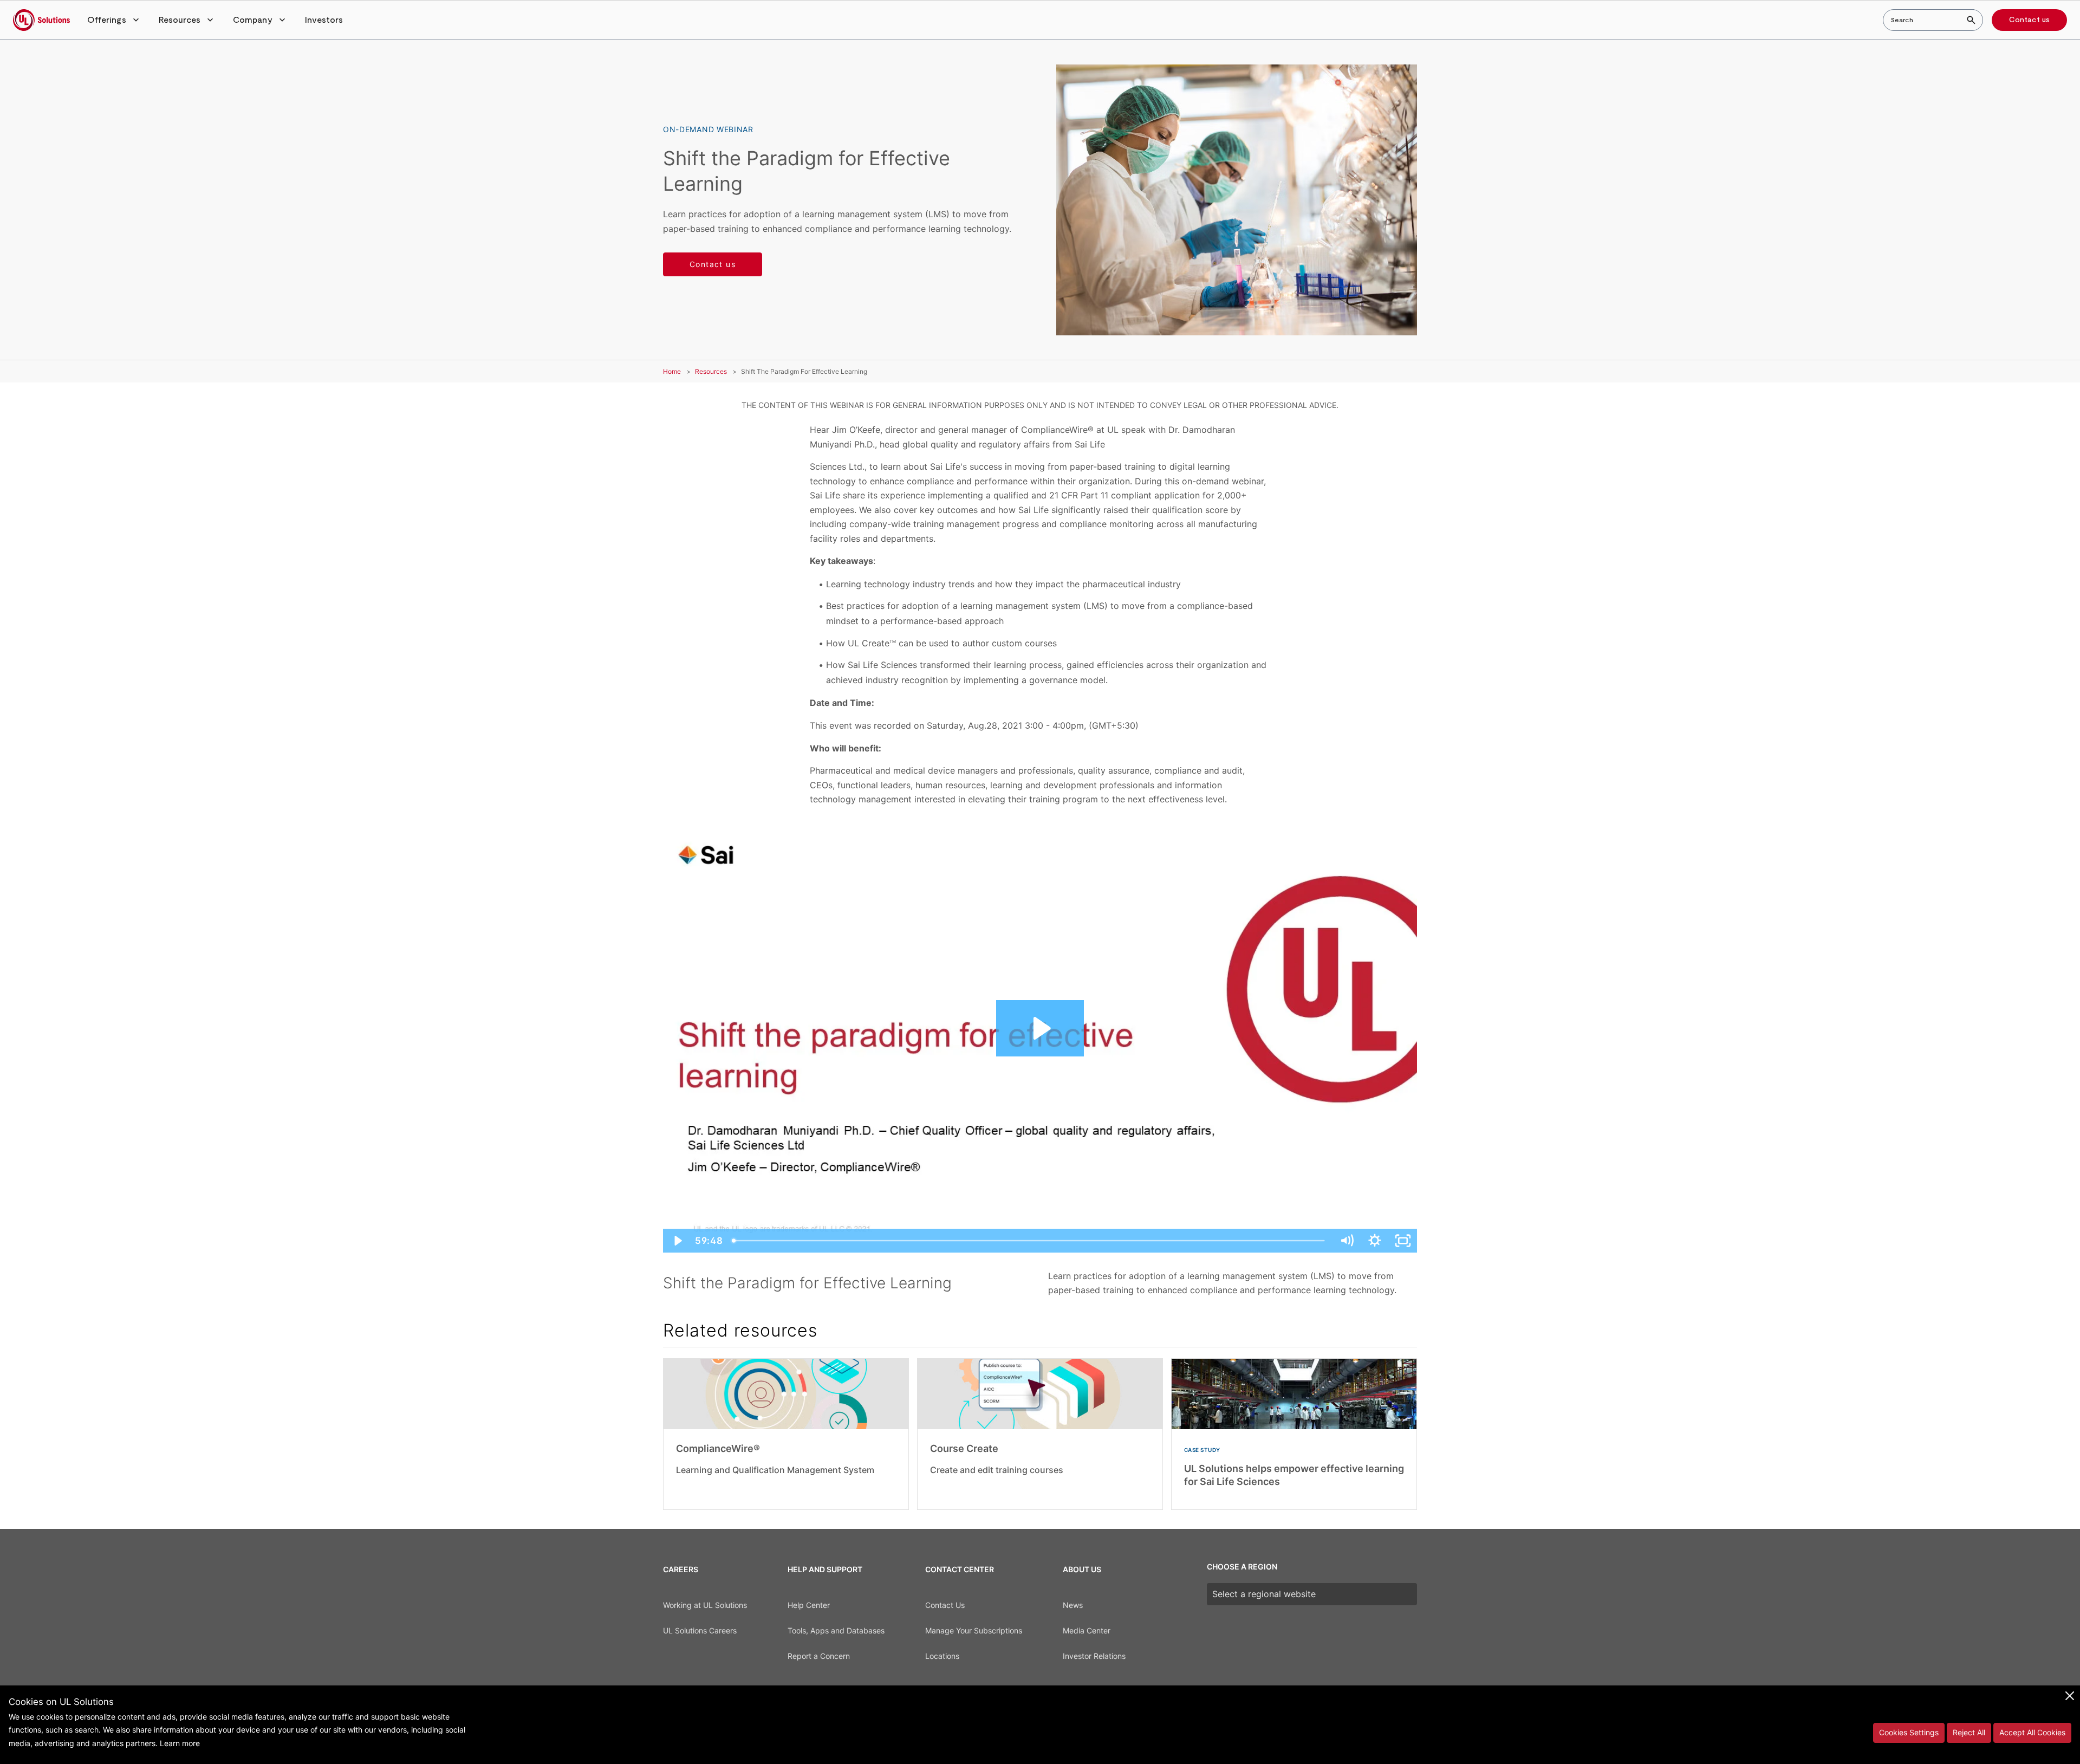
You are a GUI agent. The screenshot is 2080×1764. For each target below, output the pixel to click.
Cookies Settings (1909, 1732)
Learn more (180, 1743)
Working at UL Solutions (705, 1605)
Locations (942, 1656)
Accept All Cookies (2032, 1732)
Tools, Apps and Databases (836, 1630)
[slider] (1030, 1241)
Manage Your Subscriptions (974, 1630)
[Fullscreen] (1403, 1241)
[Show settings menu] (1375, 1241)
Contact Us (945, 1605)
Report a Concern (819, 1656)
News (1073, 1605)
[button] (114, 20)
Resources (711, 371)
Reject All (1969, 1732)
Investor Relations (1094, 1656)
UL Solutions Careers (700, 1630)
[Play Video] (677, 1241)
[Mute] (1347, 1241)
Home (672, 371)
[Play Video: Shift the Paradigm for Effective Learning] (1040, 1028)
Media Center (1087, 1630)
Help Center (809, 1605)
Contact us (2029, 20)
